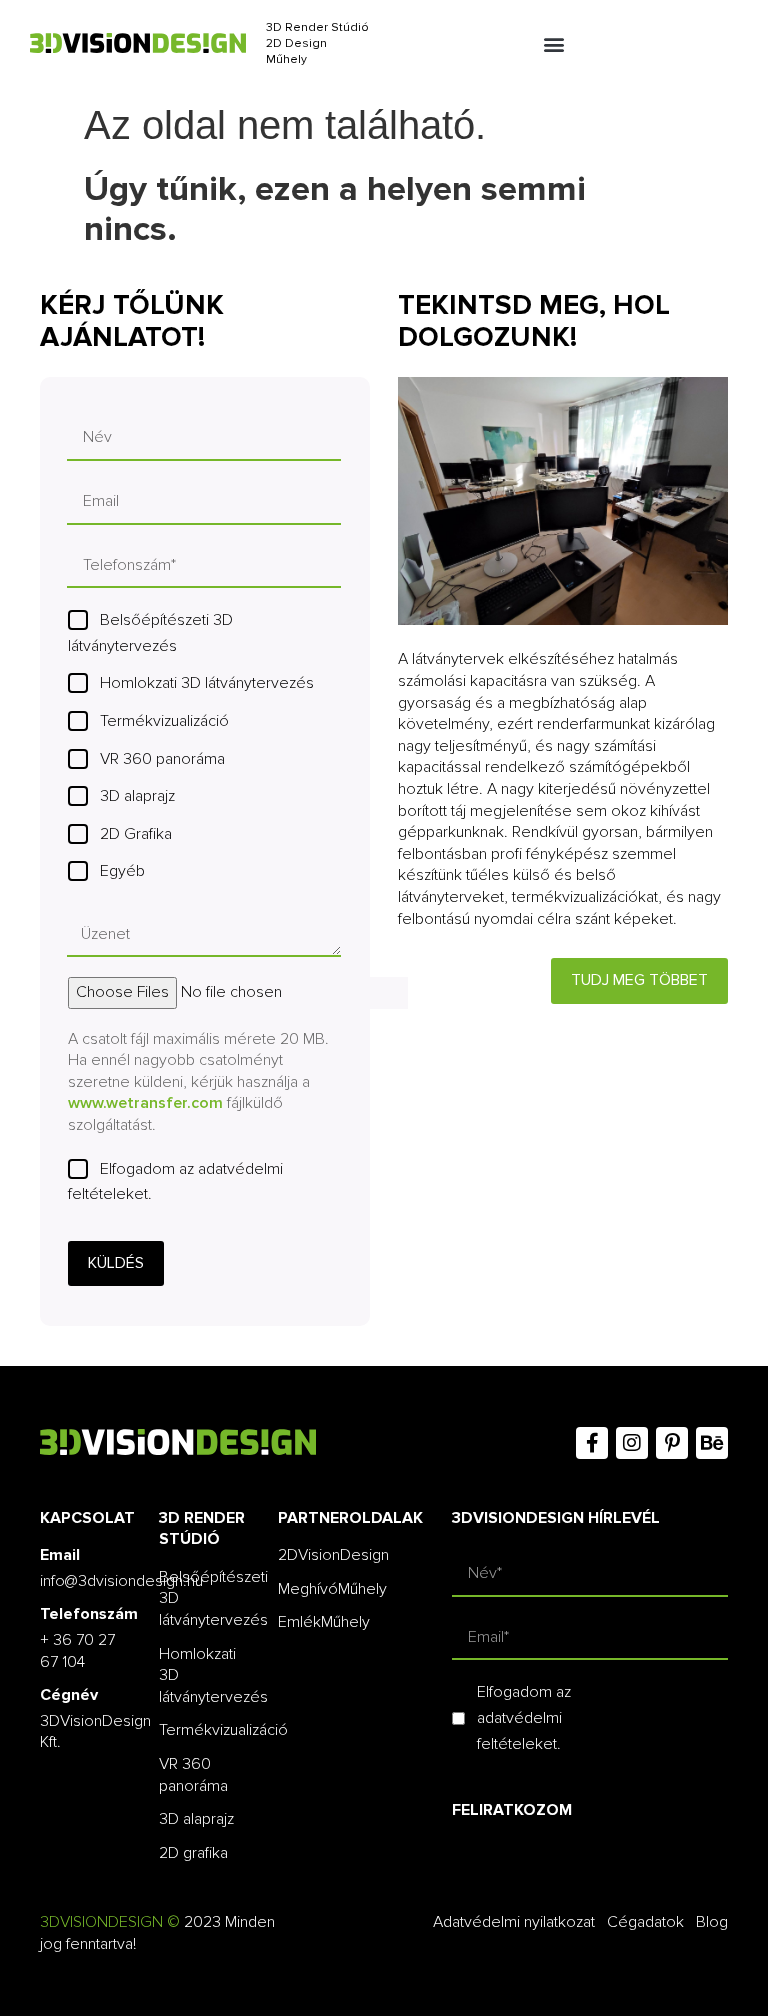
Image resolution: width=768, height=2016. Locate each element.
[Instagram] (632, 1443)
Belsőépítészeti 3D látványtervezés (150, 633)
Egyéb (122, 871)
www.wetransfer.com (145, 1103)
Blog (712, 1922)
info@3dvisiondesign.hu (121, 1581)
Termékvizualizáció (164, 721)
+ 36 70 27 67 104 (77, 1651)
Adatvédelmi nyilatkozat (514, 1922)
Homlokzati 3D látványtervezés (207, 683)
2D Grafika (136, 834)
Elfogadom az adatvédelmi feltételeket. (175, 1182)
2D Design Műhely (296, 51)
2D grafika (193, 1853)
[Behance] (712, 1443)
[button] (553, 44)
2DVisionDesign (333, 1555)
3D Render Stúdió (317, 27)
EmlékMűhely (324, 1622)
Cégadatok (645, 1922)
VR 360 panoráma (162, 759)
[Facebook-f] (592, 1443)
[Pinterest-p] (672, 1443)
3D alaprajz (137, 796)
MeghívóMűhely (332, 1589)
